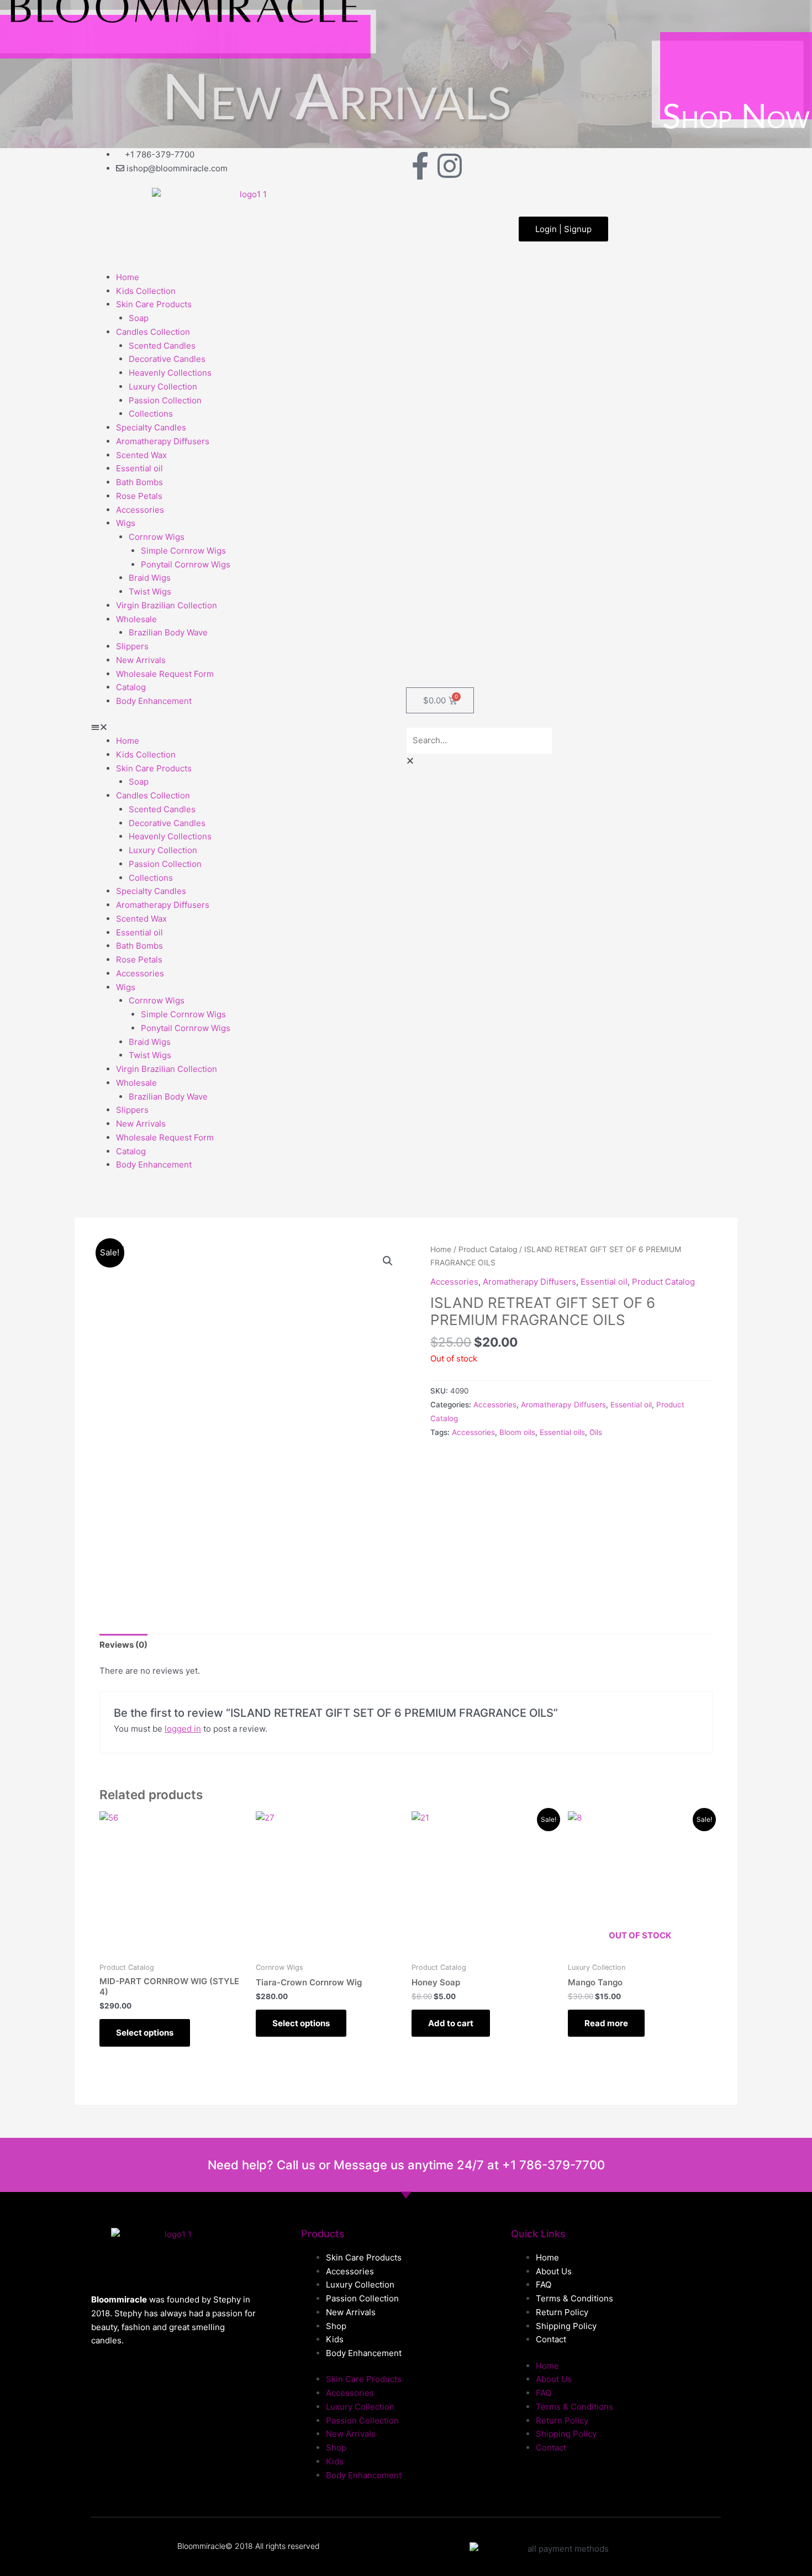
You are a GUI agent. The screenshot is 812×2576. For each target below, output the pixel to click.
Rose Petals (139, 496)
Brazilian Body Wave (168, 632)
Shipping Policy (566, 2326)
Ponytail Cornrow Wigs (186, 564)
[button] (249, 727)
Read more (606, 2023)
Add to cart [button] (451, 2023)
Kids (335, 2339)
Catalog (131, 687)
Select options (145, 2033)
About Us (554, 2271)
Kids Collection (146, 291)
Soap (139, 318)
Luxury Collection (163, 387)
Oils (596, 1432)
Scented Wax (141, 455)
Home (128, 277)
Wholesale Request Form (165, 674)
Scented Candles (162, 346)
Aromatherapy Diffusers (163, 441)
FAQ (544, 2285)
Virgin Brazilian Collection (167, 605)
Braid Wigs (150, 578)
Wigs (126, 523)
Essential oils (562, 1432)
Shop (336, 2326)
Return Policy (562, 2312)
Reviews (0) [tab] (123, 1645)
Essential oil (139, 468)
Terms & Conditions (574, 2298)
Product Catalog (488, 1249)
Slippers (132, 646)
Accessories (140, 510)
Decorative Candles (167, 359)
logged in (183, 1729)
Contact (551, 2339)
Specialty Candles (151, 427)
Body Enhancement (154, 701)
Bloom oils (517, 1432)
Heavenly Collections (170, 373)
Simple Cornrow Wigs (183, 551)
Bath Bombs (139, 482)
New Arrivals (141, 660)
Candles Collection (153, 332)
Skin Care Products (154, 304)
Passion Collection (165, 400)
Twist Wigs (150, 592)
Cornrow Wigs (157, 537)
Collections (151, 414)
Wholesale (136, 619)
